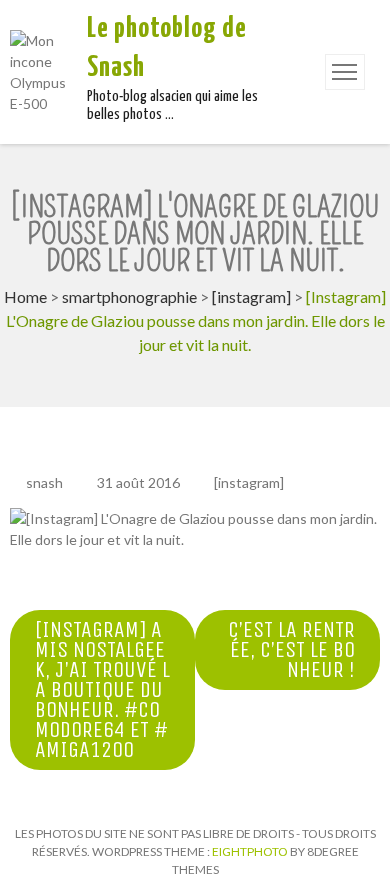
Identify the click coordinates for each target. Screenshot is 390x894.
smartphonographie (129, 296)
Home (25, 296)
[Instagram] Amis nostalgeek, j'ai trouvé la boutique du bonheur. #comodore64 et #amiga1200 (102, 690)
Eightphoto (251, 851)
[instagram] (251, 296)
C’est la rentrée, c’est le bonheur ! (291, 650)
